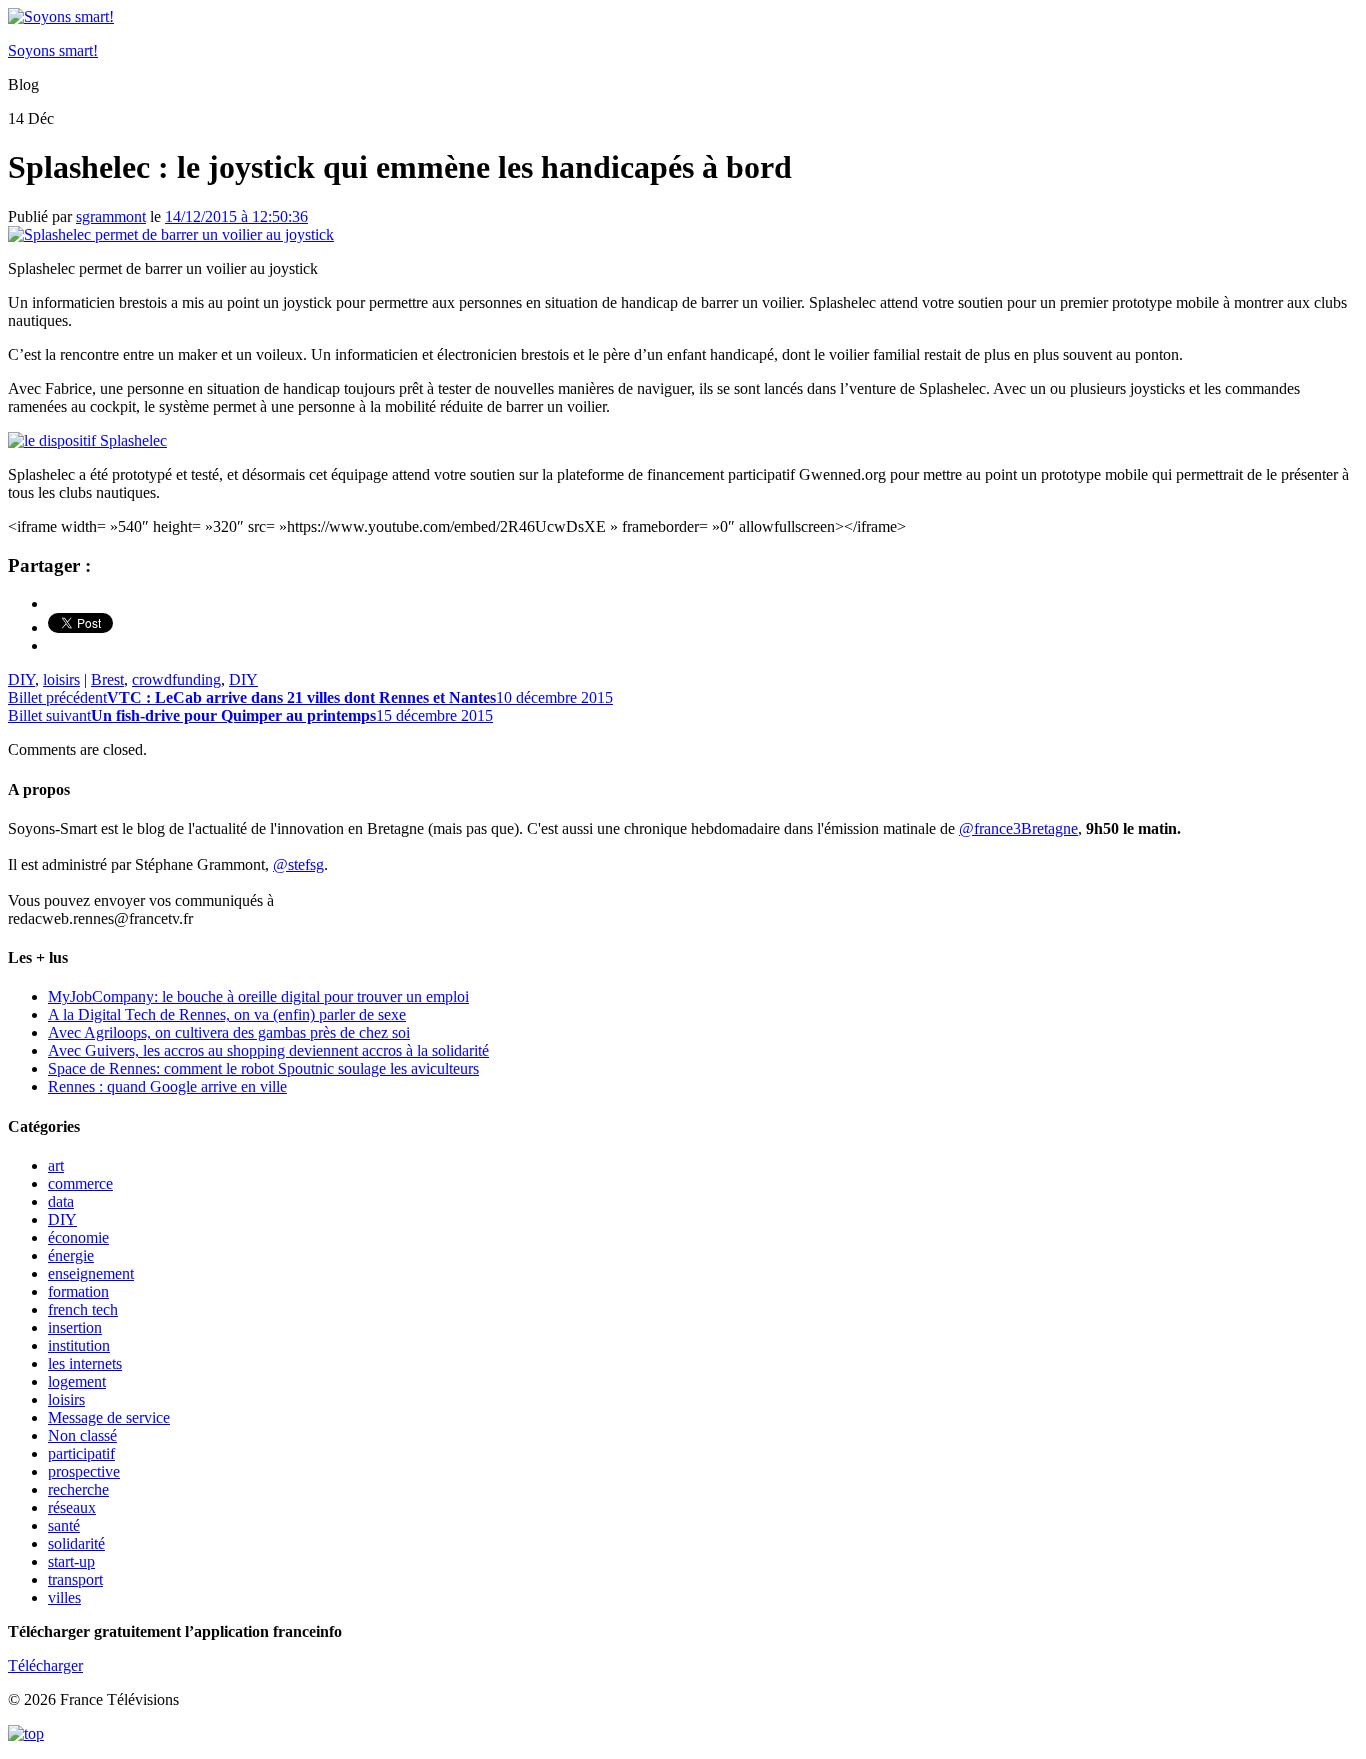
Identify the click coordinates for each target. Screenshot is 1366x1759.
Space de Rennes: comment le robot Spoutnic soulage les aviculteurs (263, 1068)
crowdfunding (176, 679)
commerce (80, 1183)
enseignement (91, 1273)
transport (75, 1579)
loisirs (61, 679)
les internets (85, 1363)
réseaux (72, 1507)
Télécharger (45, 1665)
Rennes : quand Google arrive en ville (167, 1086)
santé (64, 1525)
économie (78, 1237)
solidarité (76, 1543)
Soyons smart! (53, 50)
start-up (71, 1561)
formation (78, 1291)
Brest (107, 679)
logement (77, 1381)
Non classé (82, 1435)
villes (64, 1597)
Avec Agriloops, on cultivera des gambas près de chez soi (229, 1032)
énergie (71, 1255)
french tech (83, 1309)
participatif (81, 1453)
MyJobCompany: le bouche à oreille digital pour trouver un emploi (258, 996)
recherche (78, 1489)
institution (79, 1345)
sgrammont (111, 216)
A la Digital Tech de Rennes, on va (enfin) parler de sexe (227, 1014)
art (56, 1165)
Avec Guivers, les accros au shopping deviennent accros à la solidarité (268, 1050)
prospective (84, 1471)
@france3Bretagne (1018, 828)
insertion (75, 1327)
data (61, 1201)
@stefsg (298, 864)
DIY (21, 679)
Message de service (109, 1417)
